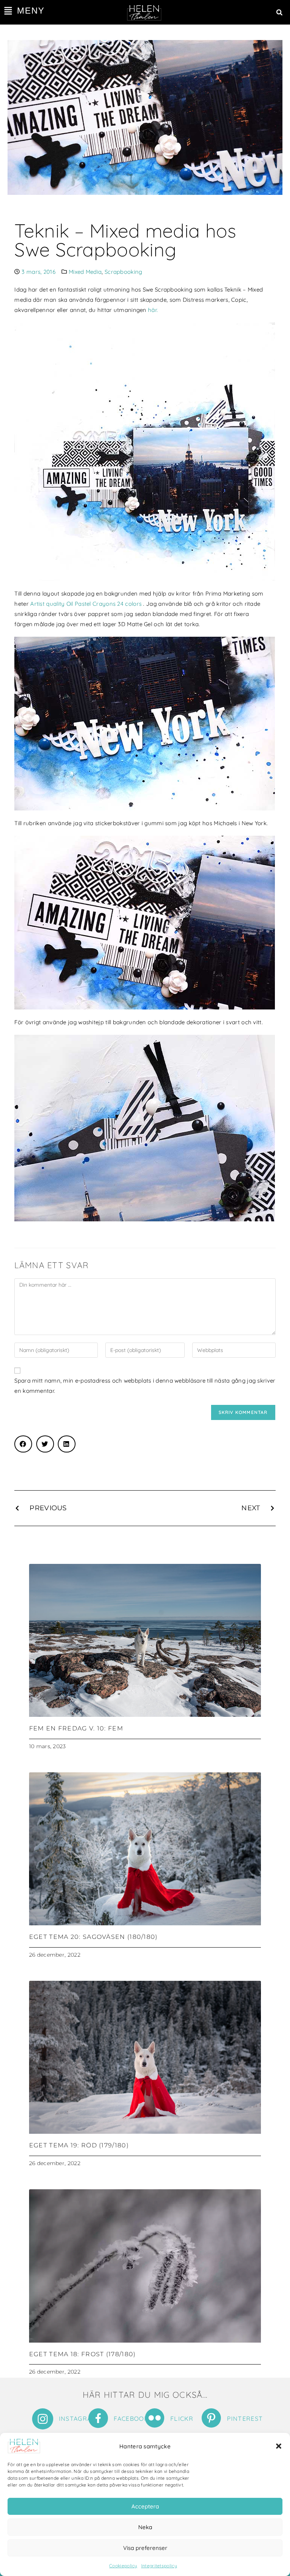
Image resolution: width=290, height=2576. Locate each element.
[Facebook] (98, 2418)
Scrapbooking (123, 272)
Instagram (78, 2419)
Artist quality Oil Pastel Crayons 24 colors (86, 604)
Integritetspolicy (159, 2566)
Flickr (182, 2419)
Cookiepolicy (123, 2566)
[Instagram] (43, 2419)
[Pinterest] (211, 2418)
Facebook (131, 2419)
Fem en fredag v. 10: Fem (76, 1728)
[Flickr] (155, 2418)
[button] (279, 2446)
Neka (145, 2527)
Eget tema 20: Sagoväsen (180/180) (93, 1937)
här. (153, 310)
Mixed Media (85, 272)
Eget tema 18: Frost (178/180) (83, 2354)
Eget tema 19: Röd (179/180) (79, 2145)
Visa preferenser (145, 2548)
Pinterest (245, 2419)
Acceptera (145, 2506)
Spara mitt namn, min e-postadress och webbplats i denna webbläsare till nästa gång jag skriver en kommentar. (145, 1386)
